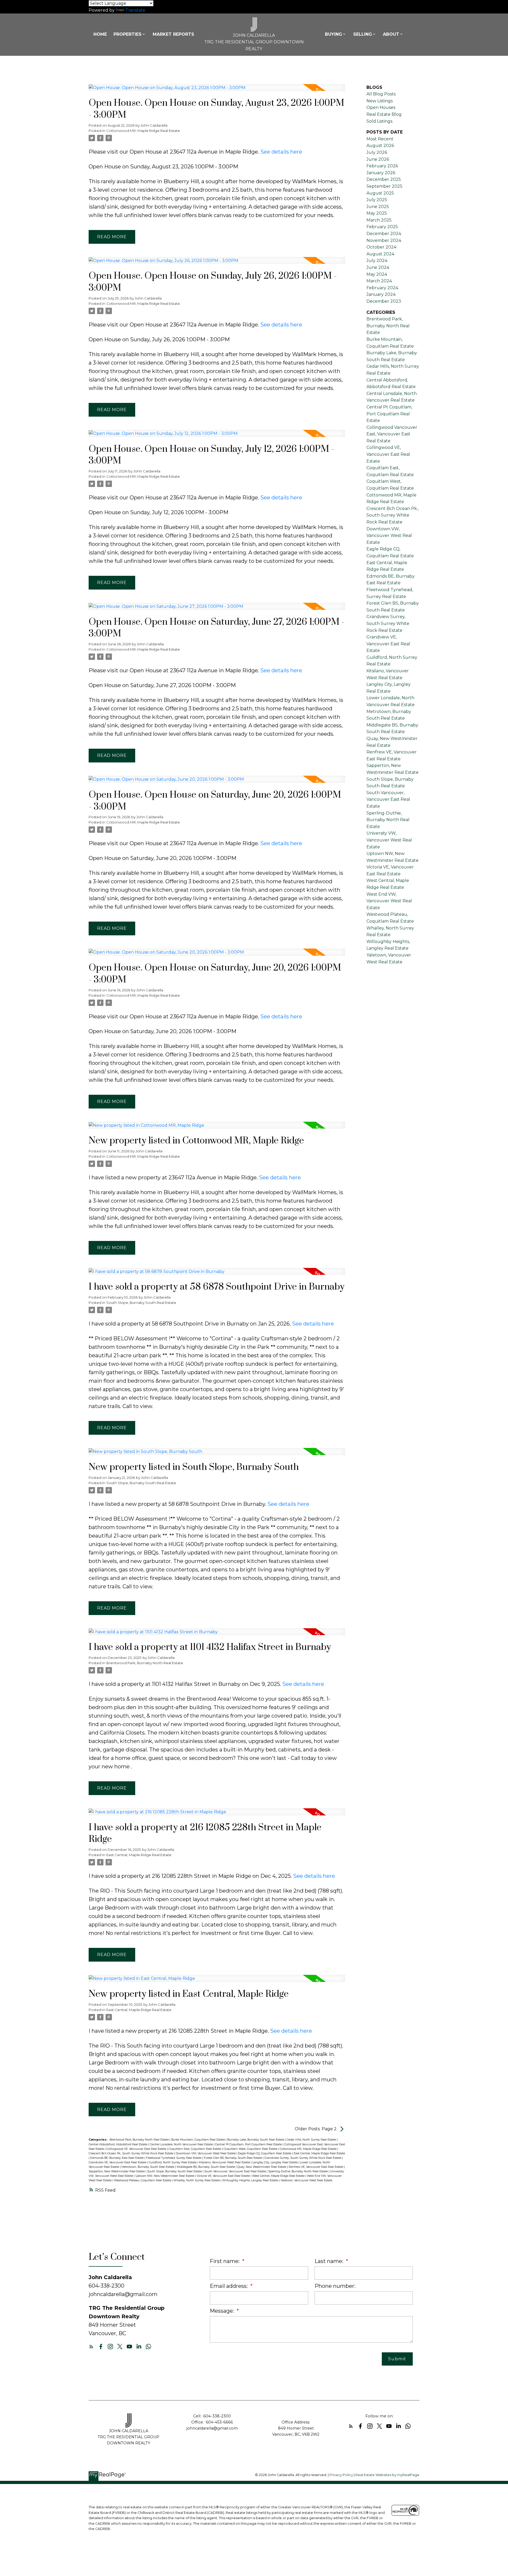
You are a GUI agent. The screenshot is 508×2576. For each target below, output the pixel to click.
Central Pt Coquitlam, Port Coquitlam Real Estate (249, 2144)
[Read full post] (217, 91)
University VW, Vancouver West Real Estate (389, 840)
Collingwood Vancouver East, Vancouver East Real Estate (392, 434)
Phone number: (335, 2286)
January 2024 (381, 294)
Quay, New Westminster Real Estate (262, 2167)
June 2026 (378, 159)
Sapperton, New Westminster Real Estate (117, 2171)
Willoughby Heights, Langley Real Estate (251, 2180)
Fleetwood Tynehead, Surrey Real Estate (174, 2158)
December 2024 (384, 234)
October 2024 (381, 247)
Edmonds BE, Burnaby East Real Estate (117, 2158)
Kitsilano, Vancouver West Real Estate (225, 2162)
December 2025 (384, 179)
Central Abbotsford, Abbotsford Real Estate (118, 2144)
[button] (91, 2347)
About (391, 34)
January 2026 (381, 173)
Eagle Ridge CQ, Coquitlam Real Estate (265, 2153)
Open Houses (381, 107)
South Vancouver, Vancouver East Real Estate (235, 2171)
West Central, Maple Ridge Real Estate (279, 2176)
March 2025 (379, 220)
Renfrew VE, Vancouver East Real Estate (316, 2167)
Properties (128, 34)
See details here (281, 152)
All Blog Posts (381, 94)
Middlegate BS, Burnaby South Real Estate (206, 2167)
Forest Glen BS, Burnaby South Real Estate (233, 2158)
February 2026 (382, 166)
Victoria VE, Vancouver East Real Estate (224, 2176)
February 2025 (382, 227)
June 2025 (378, 207)
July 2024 (377, 261)
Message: (223, 2311)
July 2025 (377, 200)
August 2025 (380, 193)
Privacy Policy (341, 2475)
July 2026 (377, 152)
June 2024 (378, 267)
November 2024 (384, 240)
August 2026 (380, 146)
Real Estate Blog (384, 114)
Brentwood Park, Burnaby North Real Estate (145, 1663)
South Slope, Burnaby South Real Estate (141, 1303)
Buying (334, 34)
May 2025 (377, 213)
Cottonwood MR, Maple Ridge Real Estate (143, 131)
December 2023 (384, 301)
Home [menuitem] (100, 34)
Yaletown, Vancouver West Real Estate (306, 2180)
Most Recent (380, 139)
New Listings (380, 101)
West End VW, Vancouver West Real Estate (389, 901)
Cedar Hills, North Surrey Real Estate (312, 2140)
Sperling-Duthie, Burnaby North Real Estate (298, 2171)
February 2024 (382, 288)
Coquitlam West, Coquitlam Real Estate (251, 2149)
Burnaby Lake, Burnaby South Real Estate (256, 2140)
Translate (135, 10)
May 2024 (377, 274)
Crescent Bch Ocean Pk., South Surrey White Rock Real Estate (131, 2153)
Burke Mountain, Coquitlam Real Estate (198, 2140)
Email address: (229, 2286)
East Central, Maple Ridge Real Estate (139, 1855)
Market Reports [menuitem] (173, 34)
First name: (225, 2261)
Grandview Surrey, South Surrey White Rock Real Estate (303, 2158)
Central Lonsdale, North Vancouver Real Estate (182, 2144)
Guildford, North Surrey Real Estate (173, 2162)
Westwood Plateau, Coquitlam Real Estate (143, 2180)
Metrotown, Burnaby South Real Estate (148, 2167)
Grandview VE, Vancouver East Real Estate (118, 2162)
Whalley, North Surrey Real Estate (197, 2180)
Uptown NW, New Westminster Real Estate (165, 2176)
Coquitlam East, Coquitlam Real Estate (195, 2149)
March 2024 (379, 281)
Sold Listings (379, 121)
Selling (363, 34)
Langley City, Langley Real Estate (275, 2162)
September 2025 (384, 186)
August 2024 (380, 254)
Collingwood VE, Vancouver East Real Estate (137, 2149)
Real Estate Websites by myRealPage (387, 2475)
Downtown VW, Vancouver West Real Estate (206, 2153)
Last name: (330, 2261)
